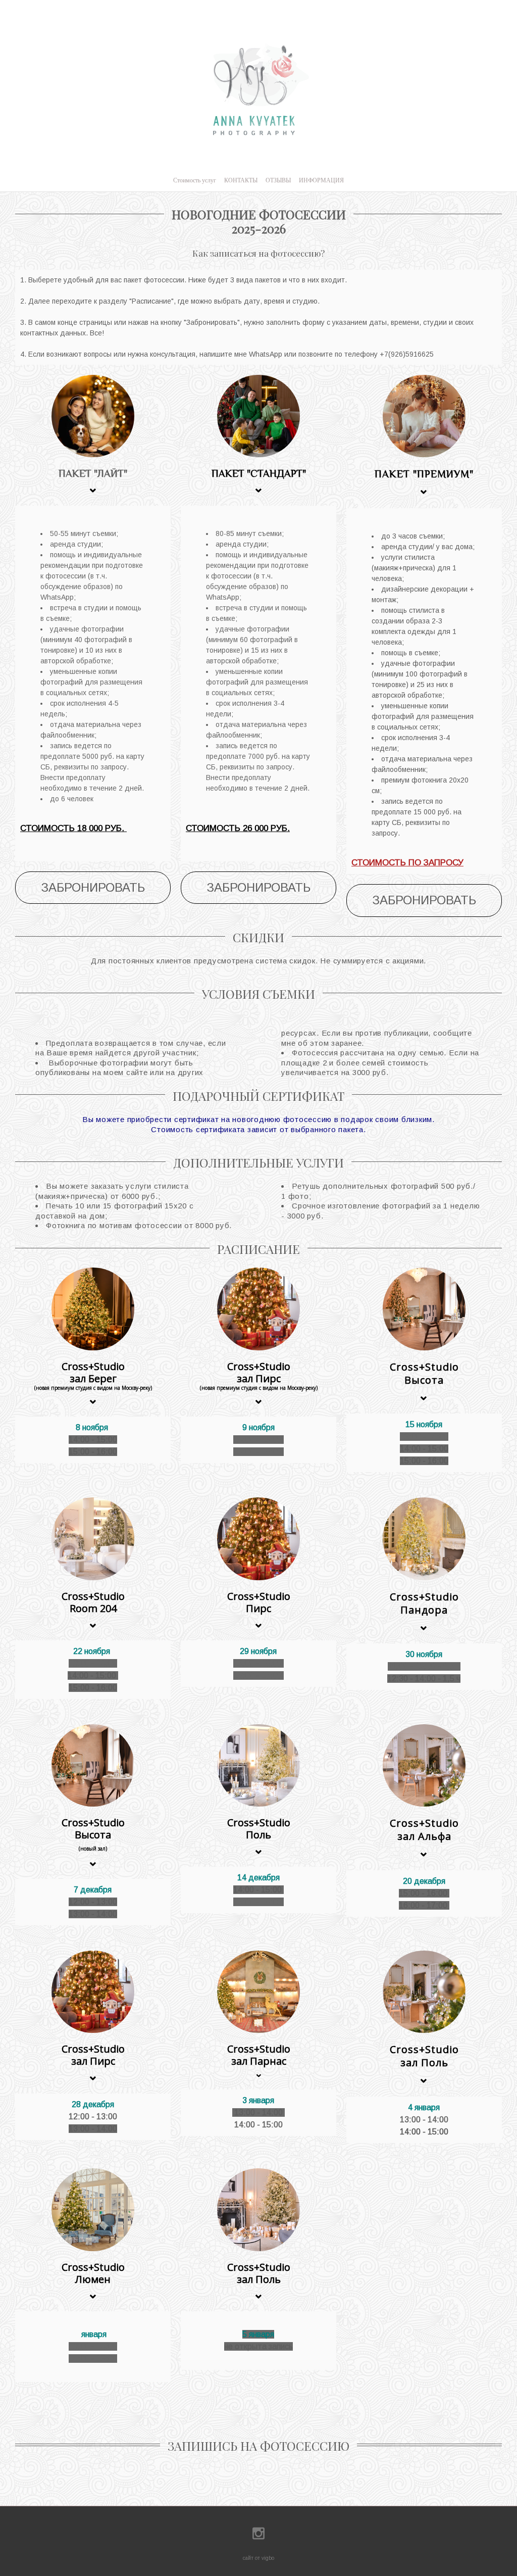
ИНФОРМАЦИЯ (321, 180)
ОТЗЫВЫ (278, 180)
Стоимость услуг (195, 180)
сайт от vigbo (258, 2558)
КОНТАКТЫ (241, 180)
